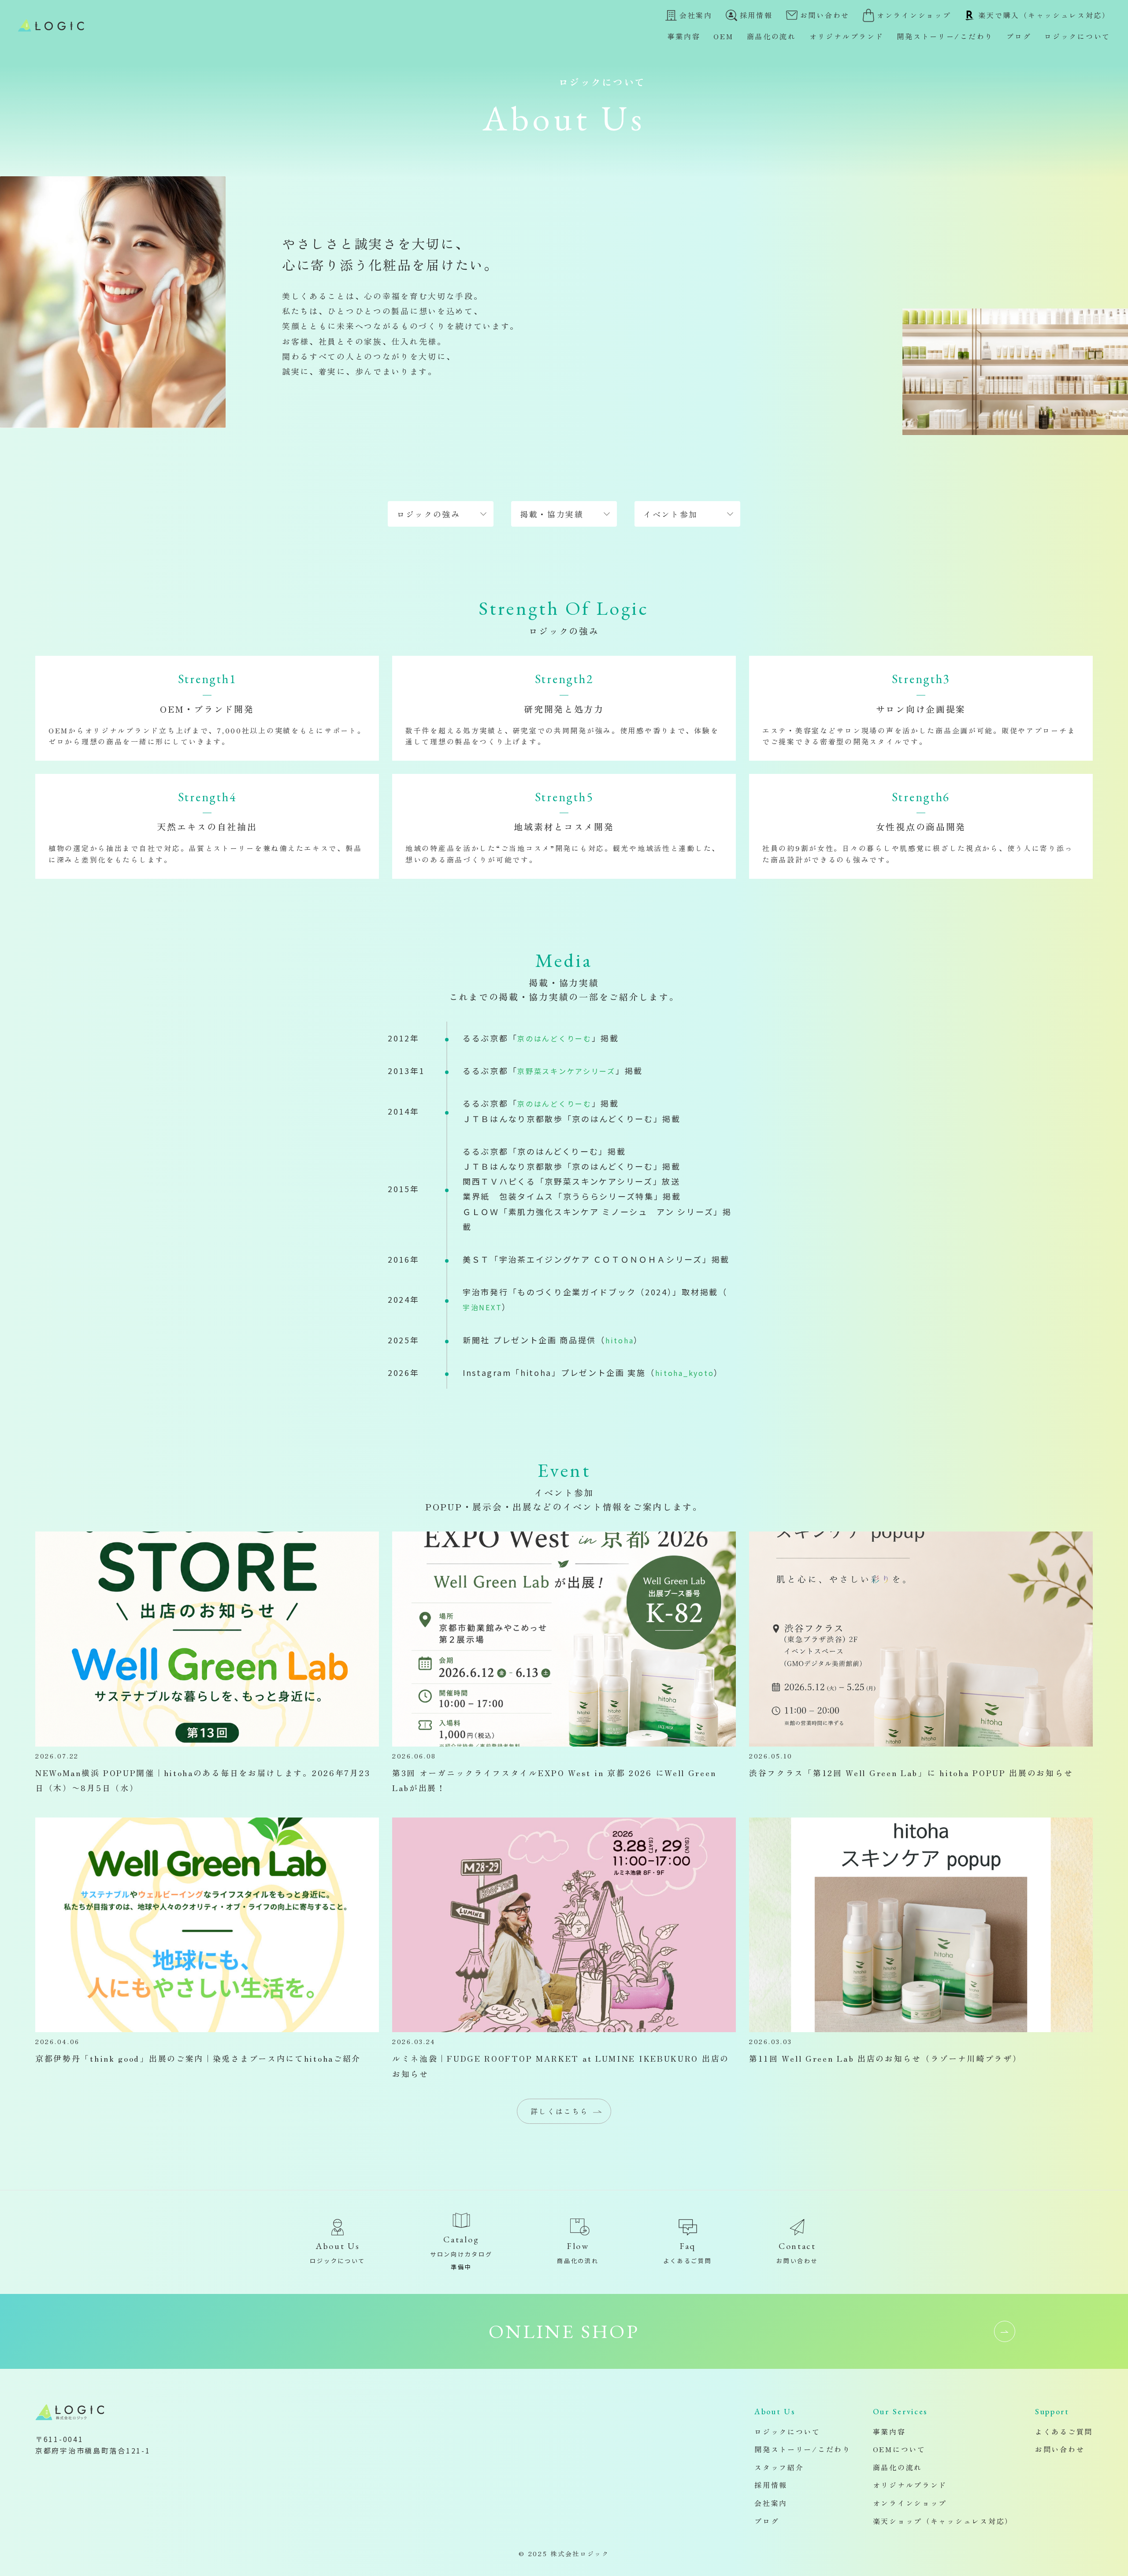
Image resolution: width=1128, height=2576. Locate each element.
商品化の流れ (772, 36)
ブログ (1019, 36)
